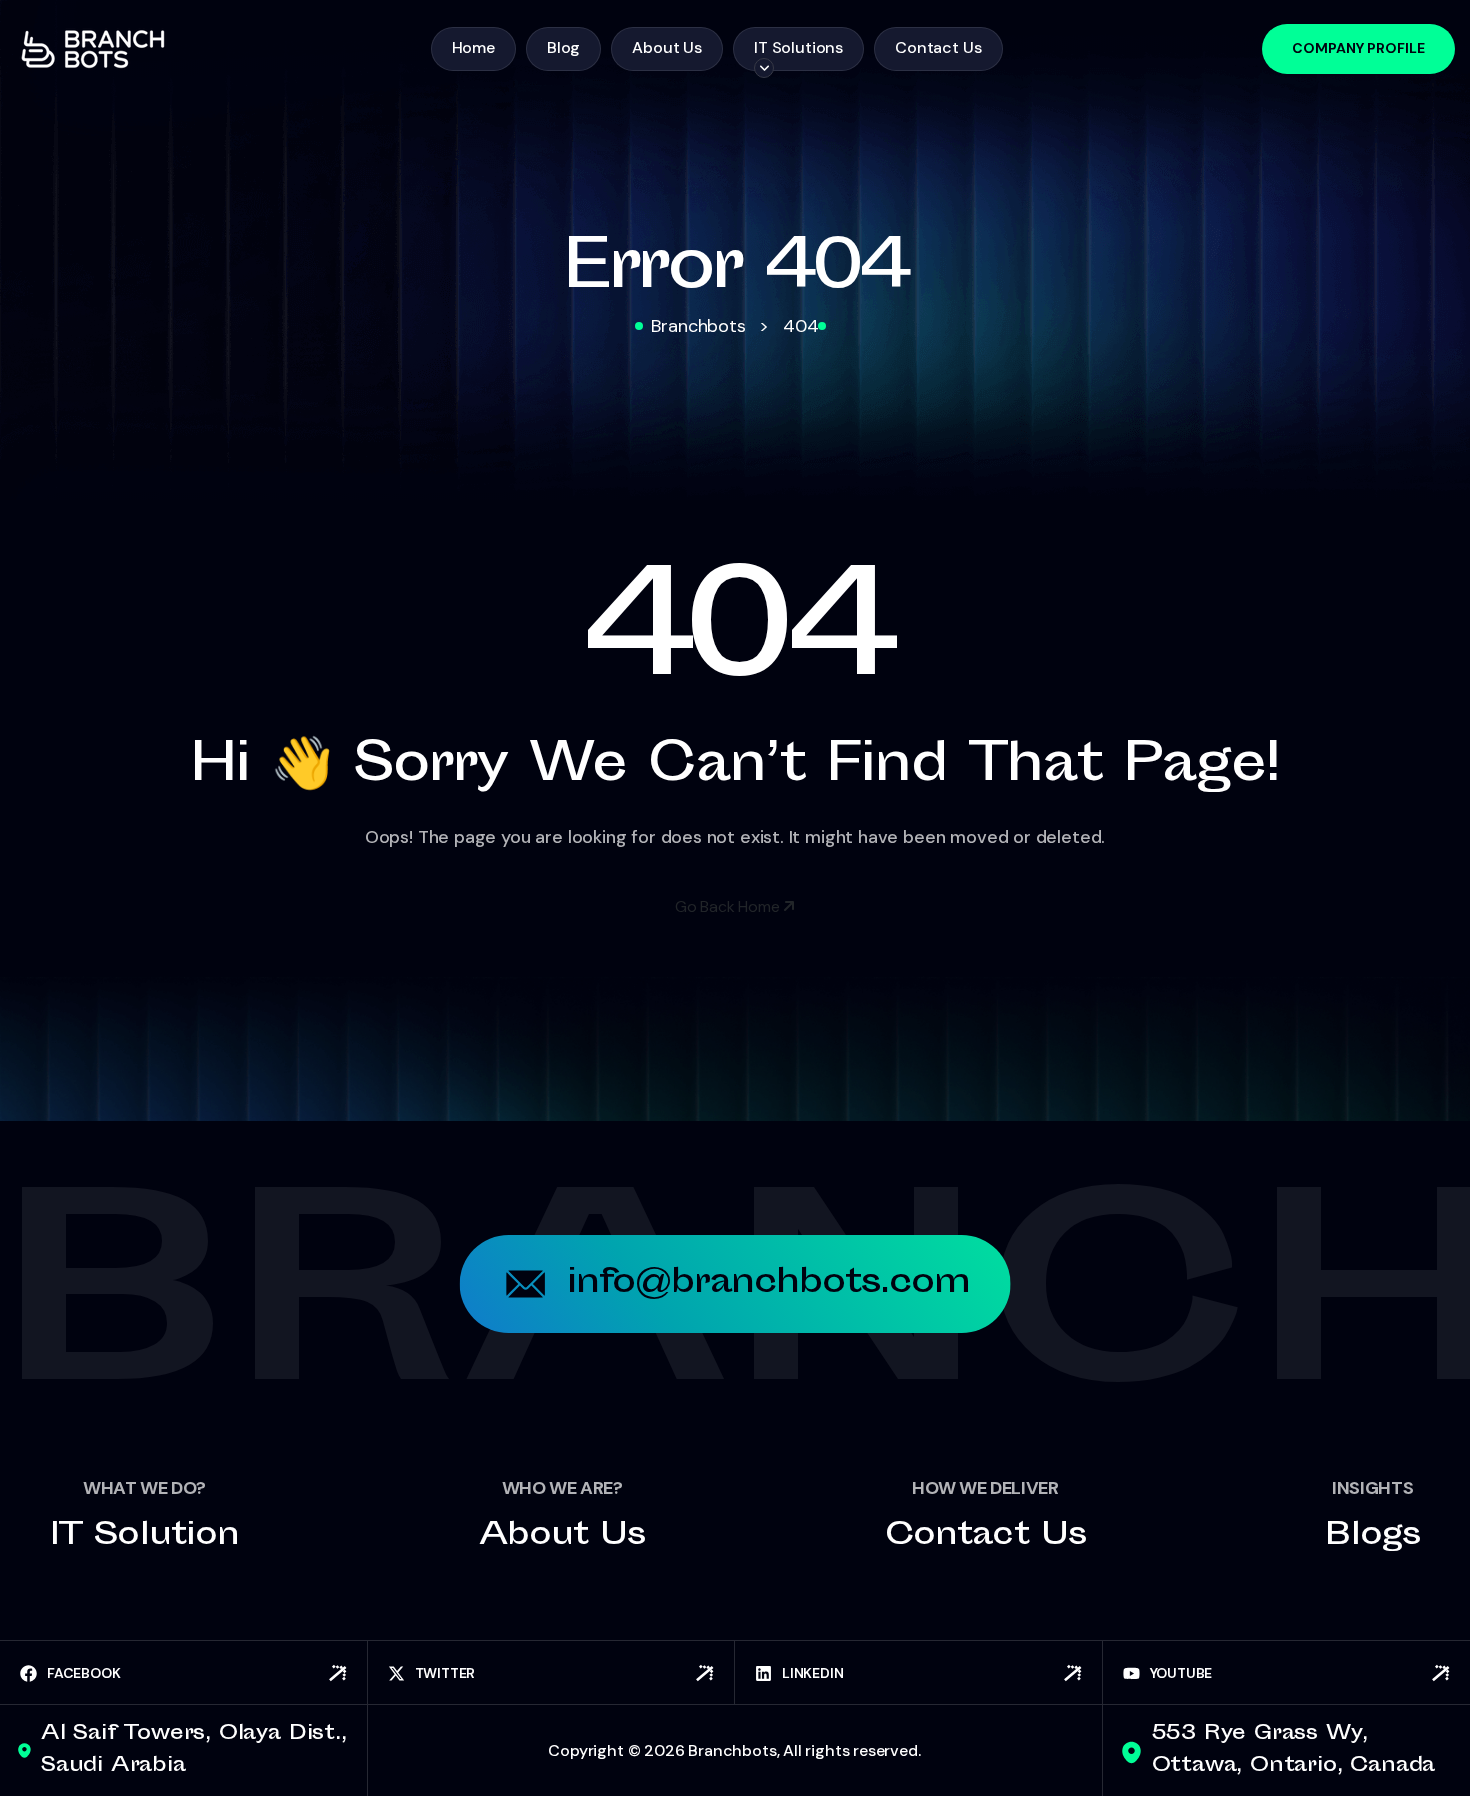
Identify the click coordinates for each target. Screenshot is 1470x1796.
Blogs (1372, 1536)
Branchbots (732, 1750)
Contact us (985, 1536)
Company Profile (1358, 48)
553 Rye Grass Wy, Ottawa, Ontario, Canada (1294, 1750)
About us (562, 1536)
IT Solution (144, 1536)
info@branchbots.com (769, 1284)
